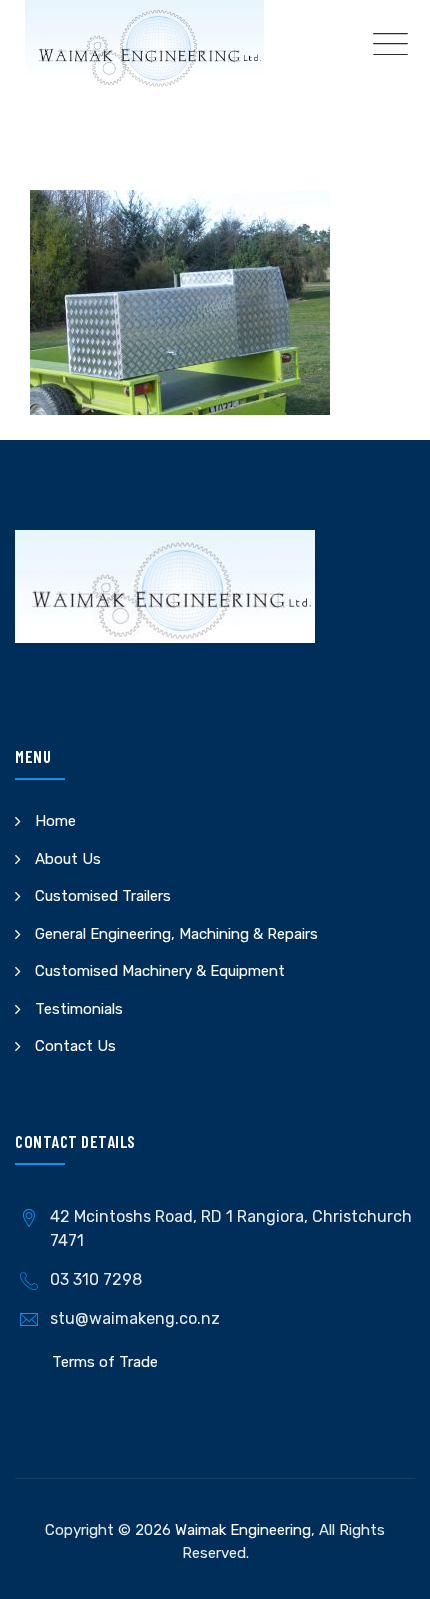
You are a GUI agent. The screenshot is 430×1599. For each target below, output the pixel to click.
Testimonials (79, 1009)
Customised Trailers (103, 896)
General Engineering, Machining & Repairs (176, 934)
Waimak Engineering (243, 1530)
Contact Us (75, 1046)
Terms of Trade (105, 1362)
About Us (68, 859)
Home (55, 821)
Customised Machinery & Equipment (160, 971)
